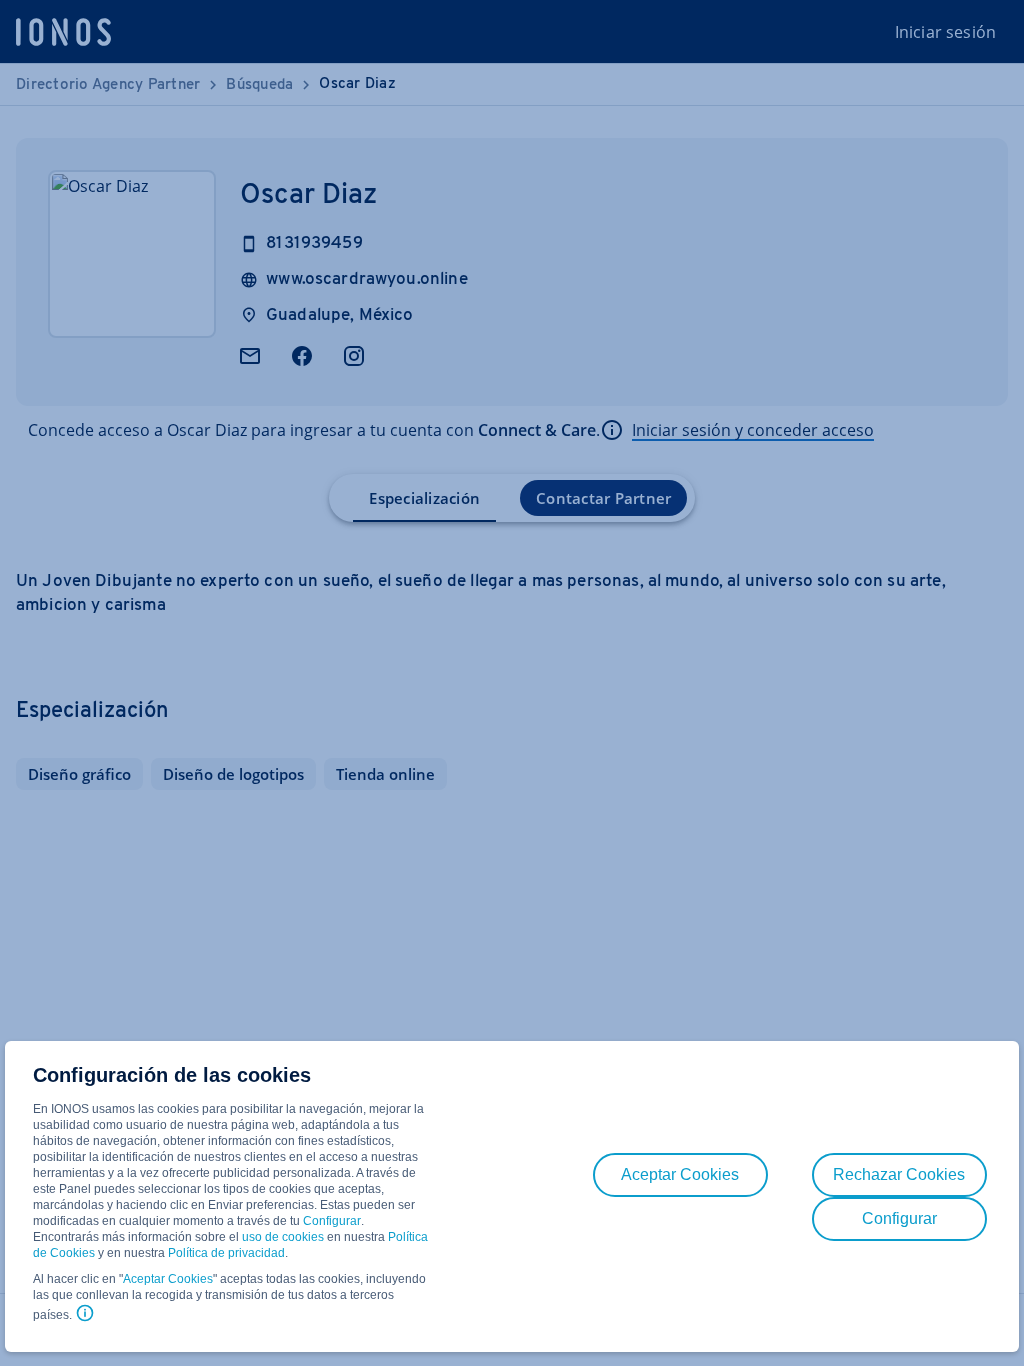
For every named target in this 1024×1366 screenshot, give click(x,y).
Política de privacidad (226, 1253)
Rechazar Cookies (899, 1174)
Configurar (332, 1221)
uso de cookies (281, 1237)
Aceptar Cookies (168, 1279)
